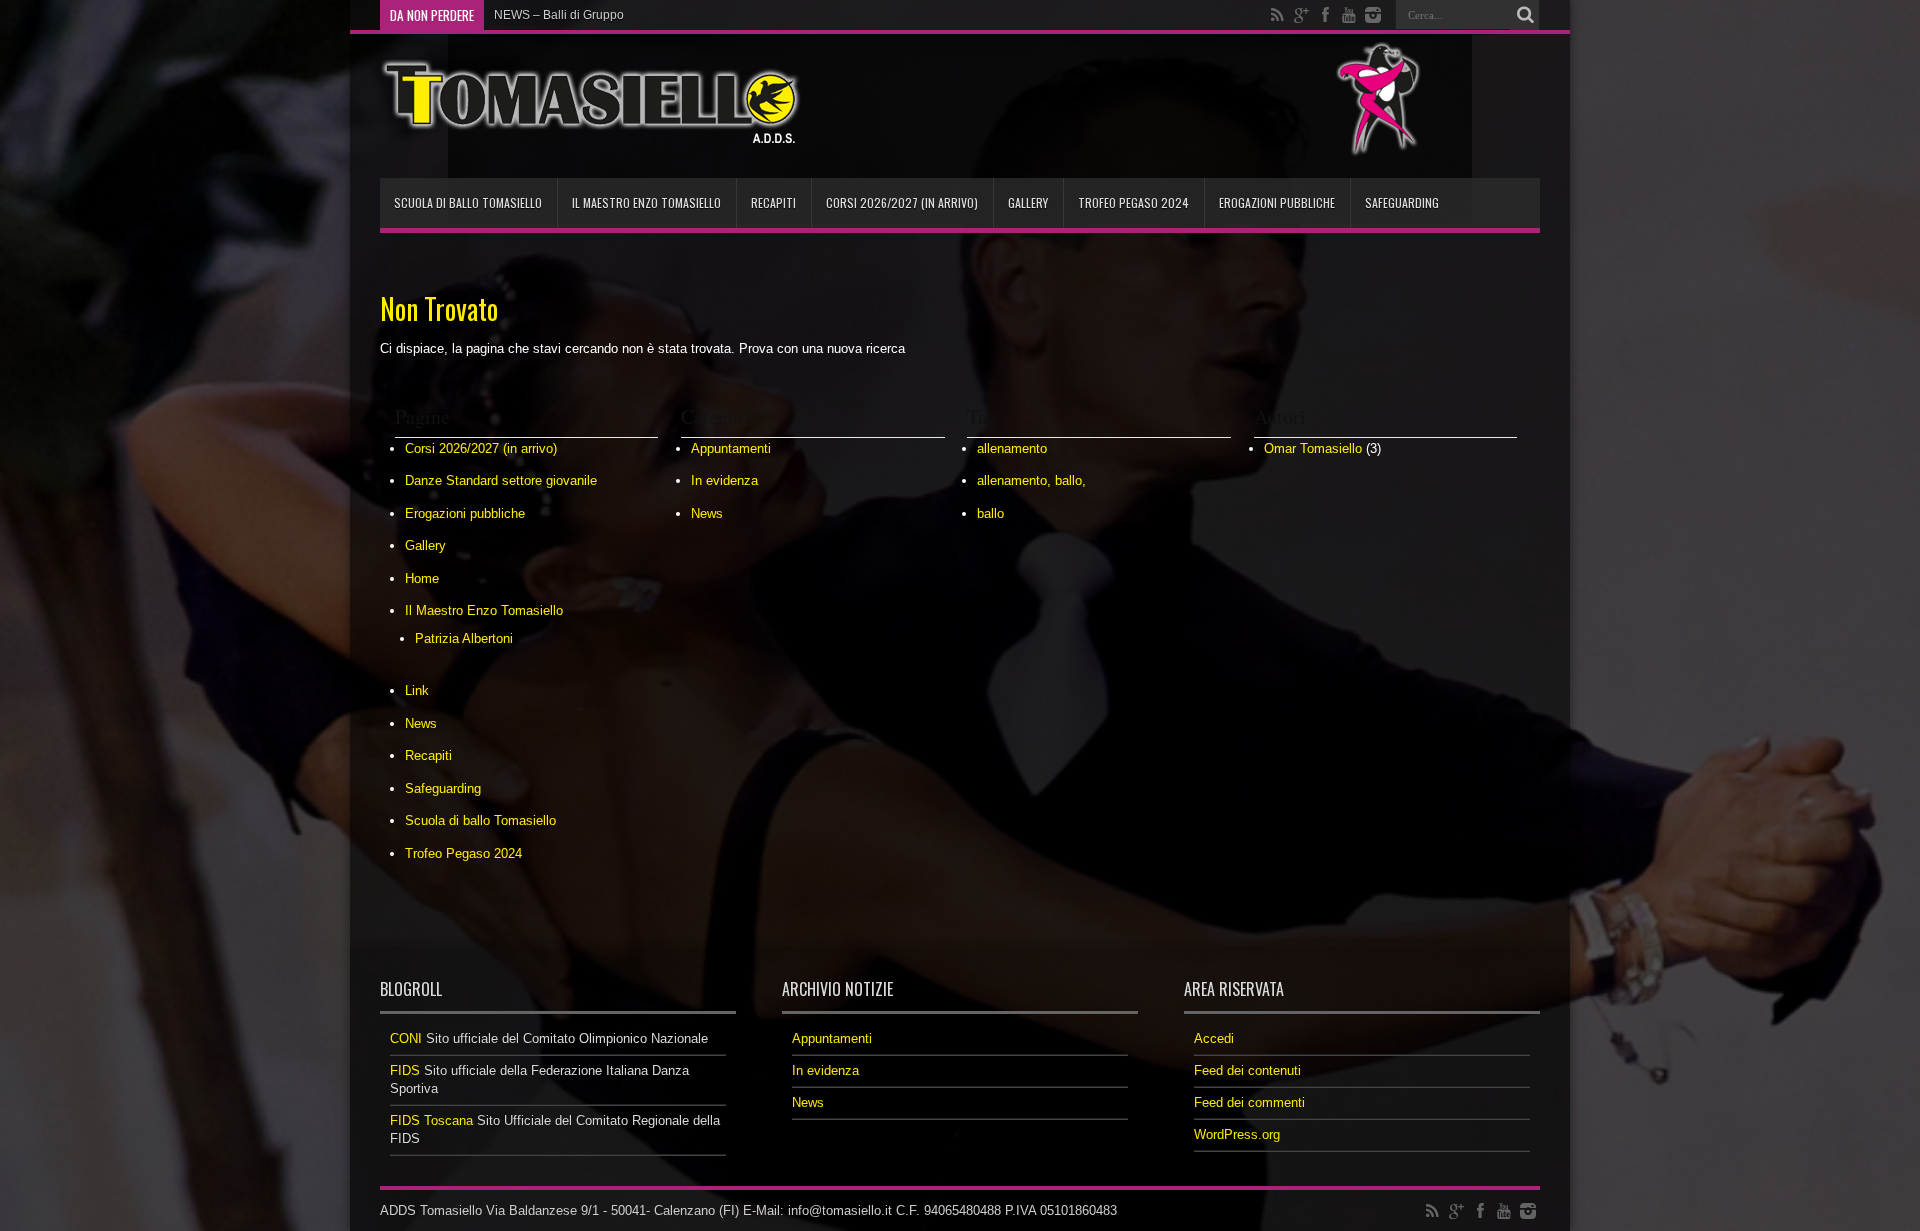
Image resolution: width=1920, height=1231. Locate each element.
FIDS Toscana (431, 1120)
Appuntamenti (731, 448)
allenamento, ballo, (1031, 480)
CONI (406, 1038)
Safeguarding (1402, 202)
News (421, 723)
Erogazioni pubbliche (1277, 202)
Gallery (1028, 202)
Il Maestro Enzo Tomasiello (646, 202)
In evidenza (724, 480)
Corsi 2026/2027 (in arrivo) (902, 202)
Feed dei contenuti (1247, 1070)
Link (417, 690)
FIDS (405, 1070)
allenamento (1012, 448)
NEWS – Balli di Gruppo (559, 15)
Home (422, 578)
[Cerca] (1525, 15)
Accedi (1214, 1038)
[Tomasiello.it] (590, 128)
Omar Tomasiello (1313, 448)
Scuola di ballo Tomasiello (468, 202)
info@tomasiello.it (840, 1210)
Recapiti (773, 202)
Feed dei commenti (1249, 1102)
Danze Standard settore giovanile (501, 480)
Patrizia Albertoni (464, 638)
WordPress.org (1237, 1134)
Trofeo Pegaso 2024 (1133, 202)
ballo (990, 513)
